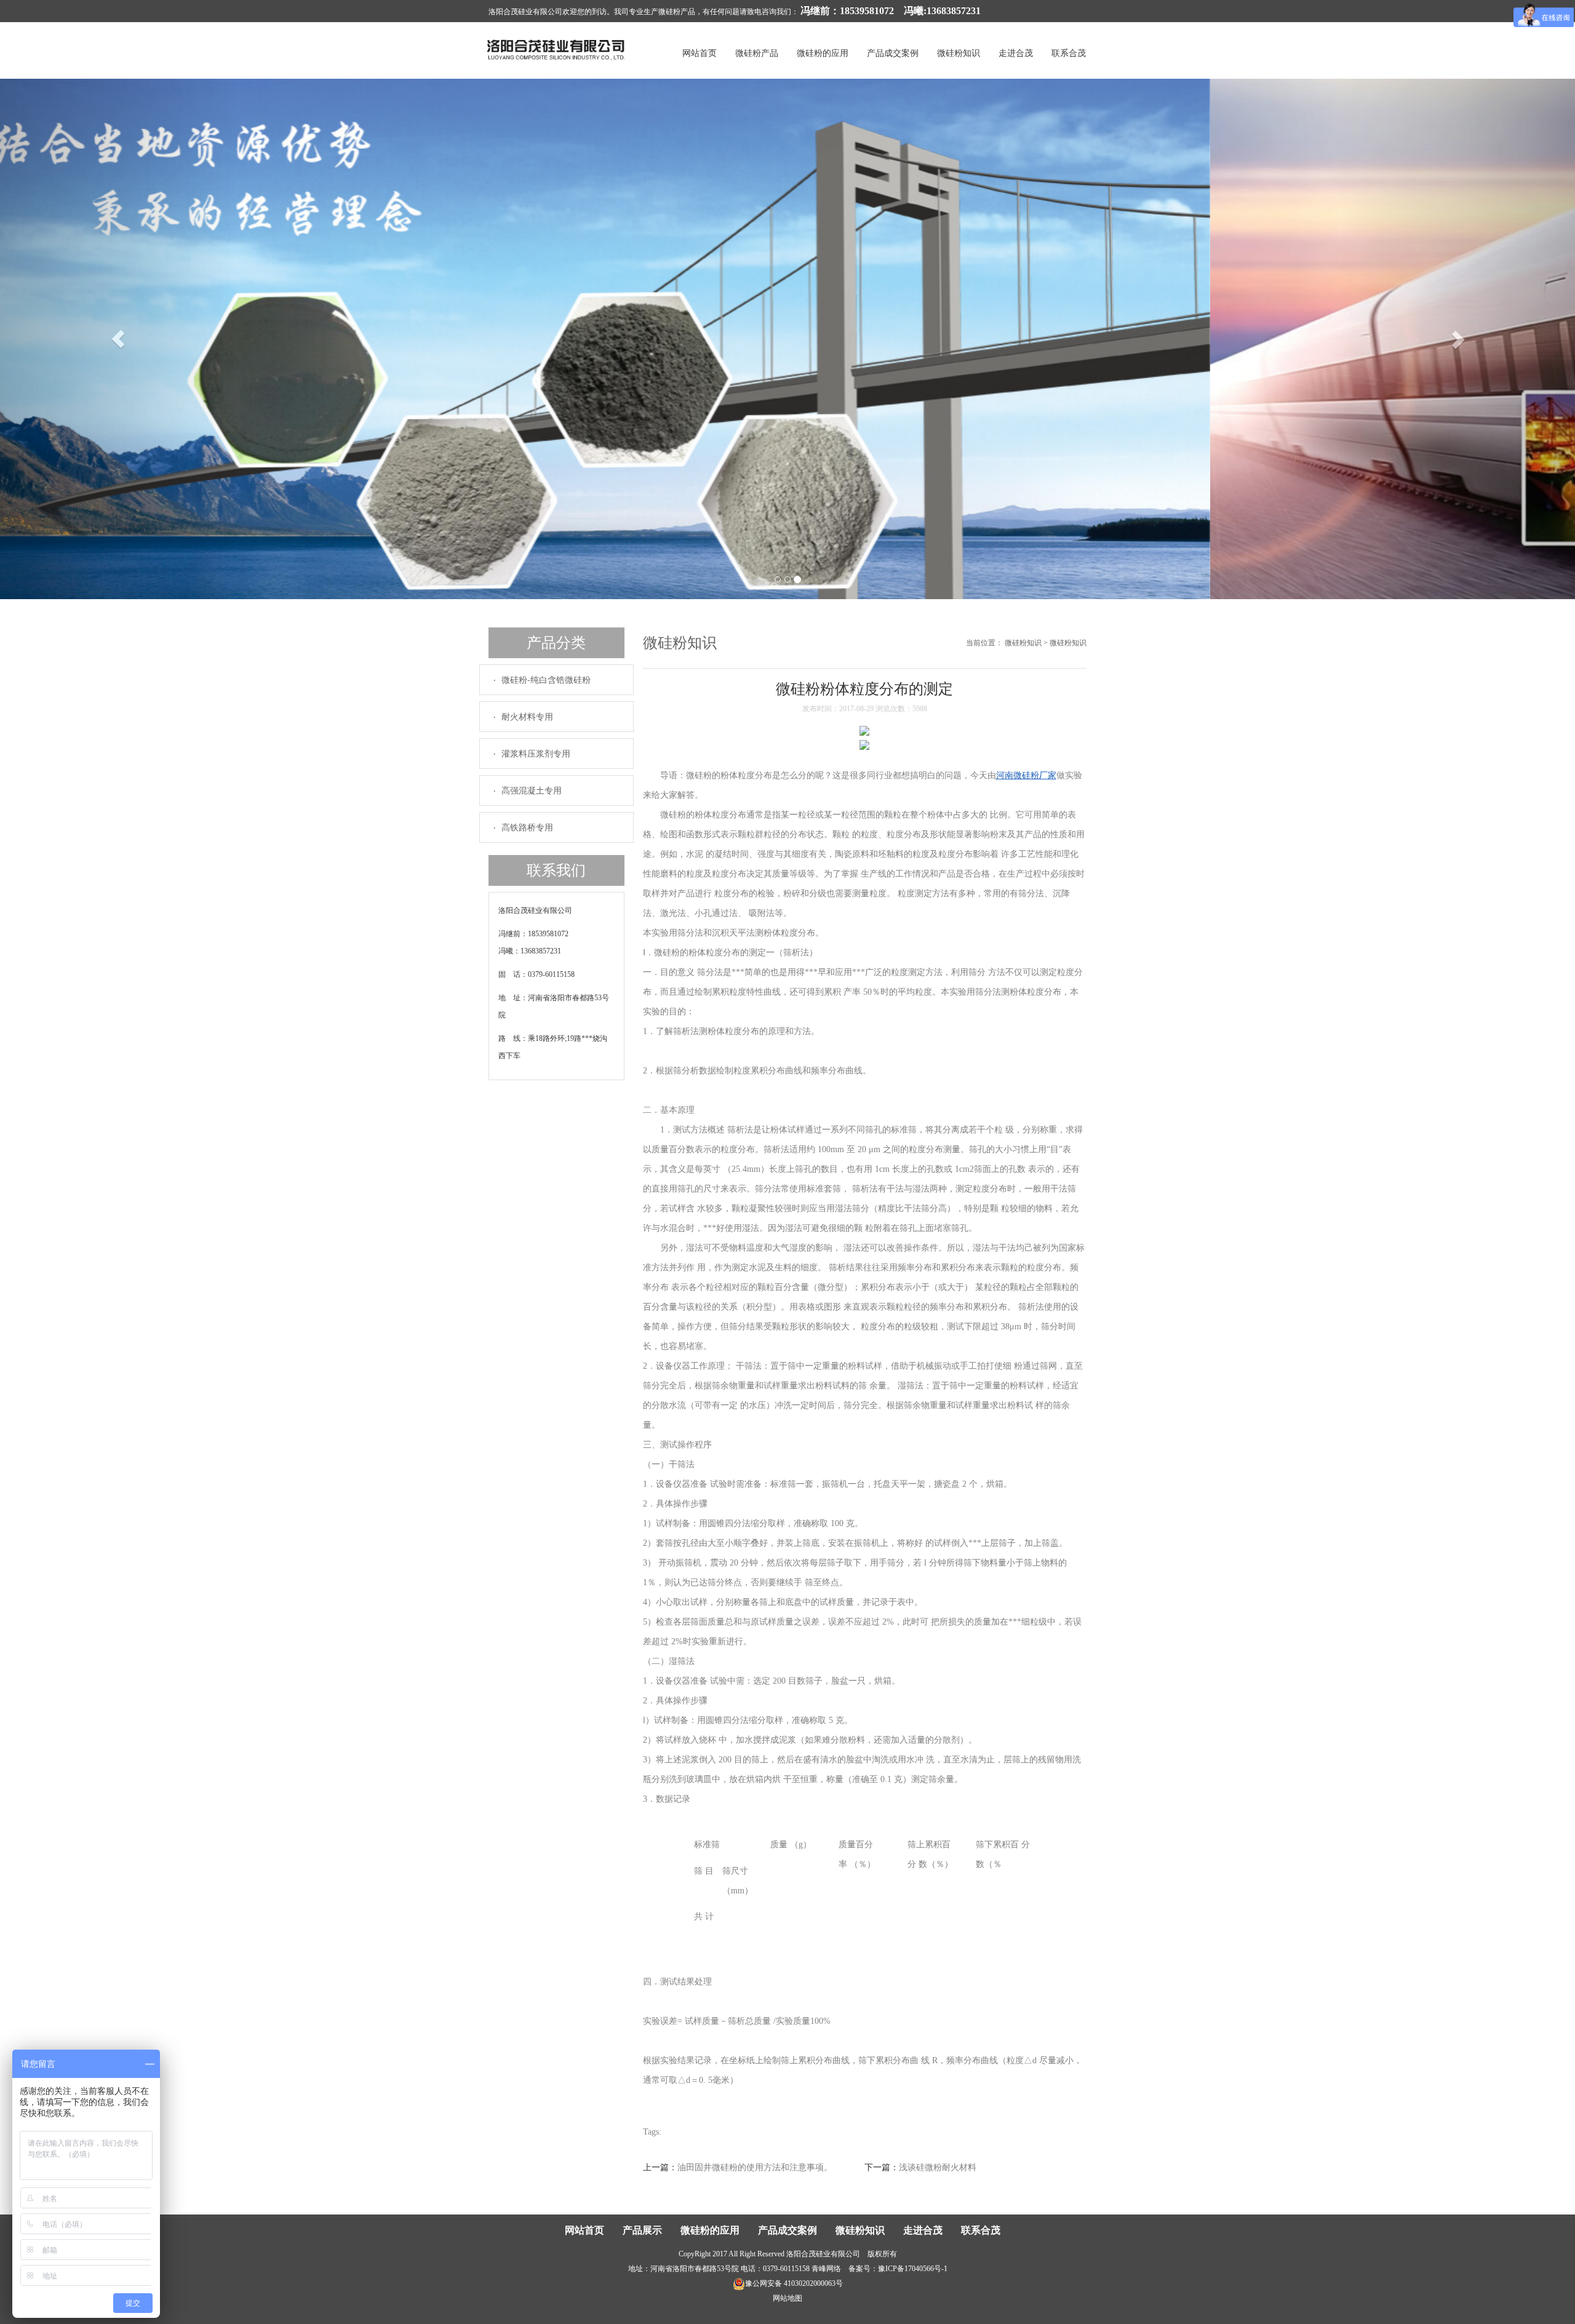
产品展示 (642, 2230)
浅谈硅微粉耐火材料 (938, 2167)
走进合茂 (1016, 53)
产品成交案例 (893, 53)
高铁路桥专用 (527, 828)
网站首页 (700, 53)
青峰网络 (826, 2269)
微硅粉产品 (757, 53)
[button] (118, 339)
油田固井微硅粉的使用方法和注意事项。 (755, 2167)
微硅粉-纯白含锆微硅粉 (546, 680)
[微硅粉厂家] (557, 49)
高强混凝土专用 (532, 791)
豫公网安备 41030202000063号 (794, 2283)
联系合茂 (1069, 53)
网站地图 (787, 2298)
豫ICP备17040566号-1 (913, 2269)
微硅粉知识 (959, 53)
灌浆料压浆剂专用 (536, 754)
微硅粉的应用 (823, 53)
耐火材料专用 (527, 717)
